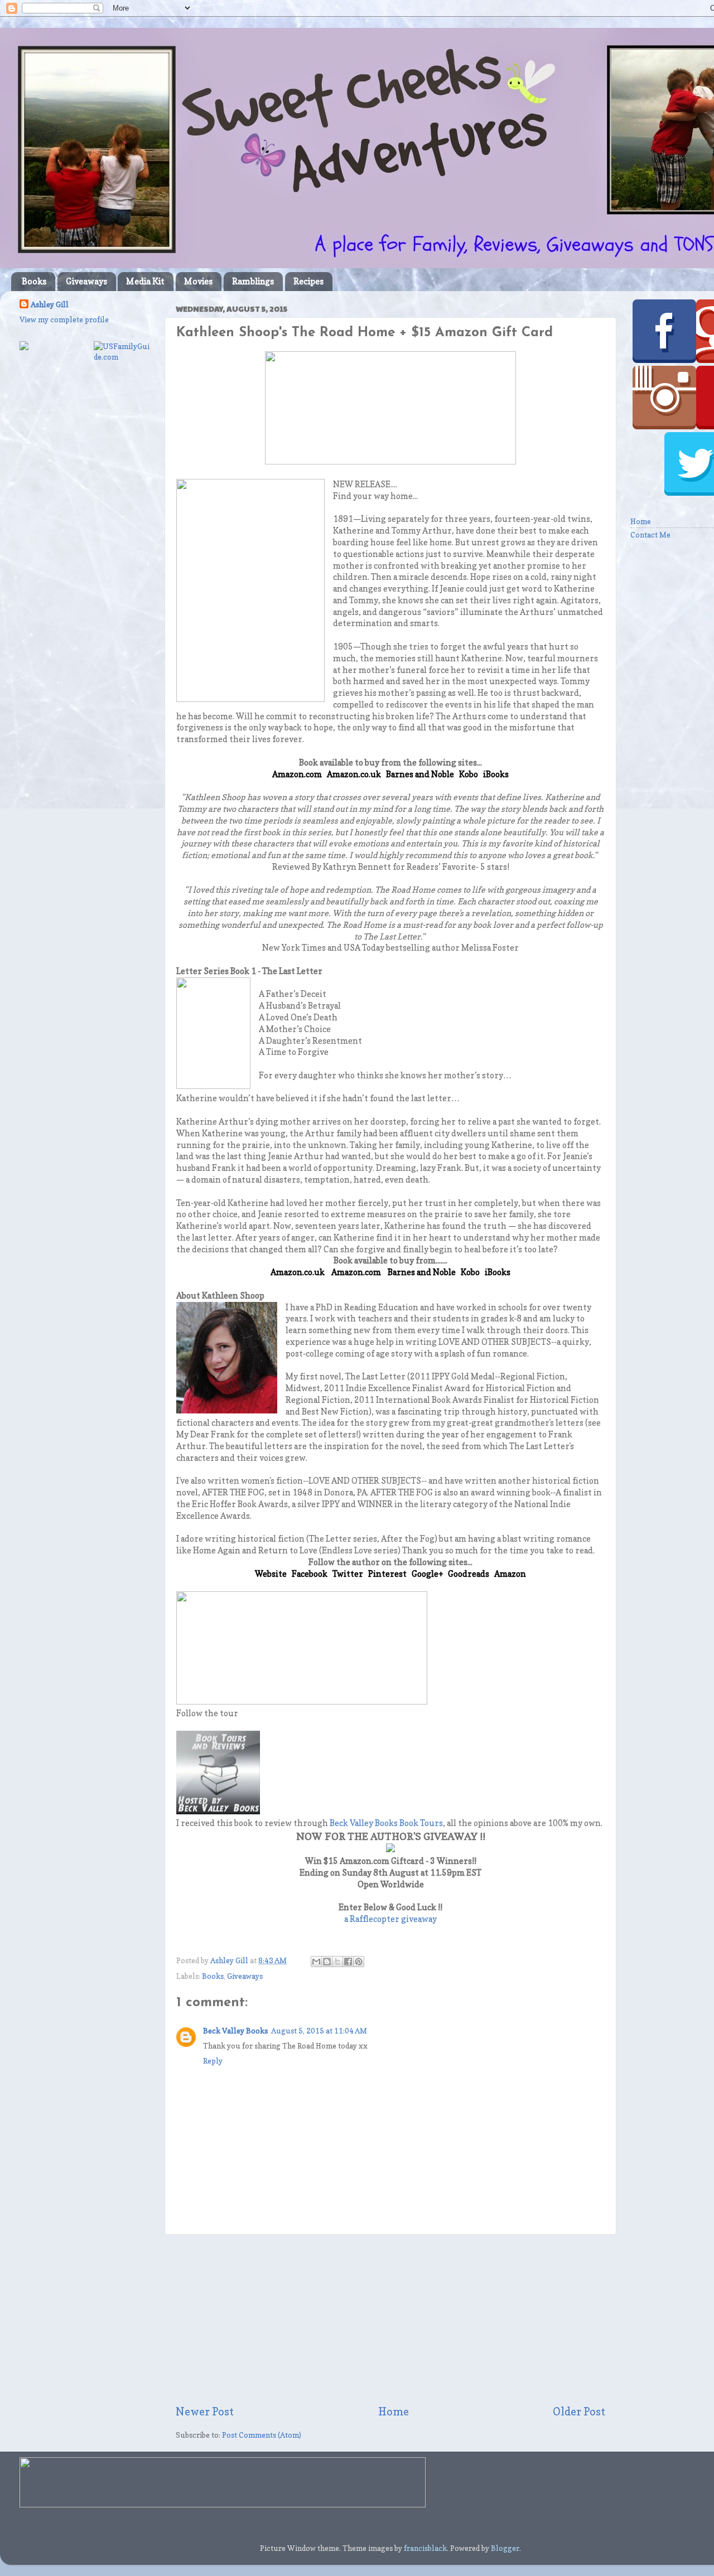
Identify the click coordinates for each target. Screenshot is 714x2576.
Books (34, 281)
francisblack (425, 2548)
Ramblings (253, 281)
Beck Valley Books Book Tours (386, 1823)
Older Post (579, 2412)
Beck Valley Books (235, 2031)
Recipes (308, 281)
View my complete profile (64, 319)
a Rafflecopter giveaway (390, 1919)
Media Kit (145, 281)
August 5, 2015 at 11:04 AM (319, 2031)
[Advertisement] (390, 2320)
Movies (198, 281)
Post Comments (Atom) (262, 2435)
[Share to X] (337, 1962)
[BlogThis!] (327, 1962)
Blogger (505, 2548)
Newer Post (205, 2412)
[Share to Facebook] (348, 1962)
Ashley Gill (50, 304)
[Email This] (316, 1962)
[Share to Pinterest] (359, 1962)
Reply (213, 2061)
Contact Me (650, 535)
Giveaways (86, 281)
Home (394, 2412)
